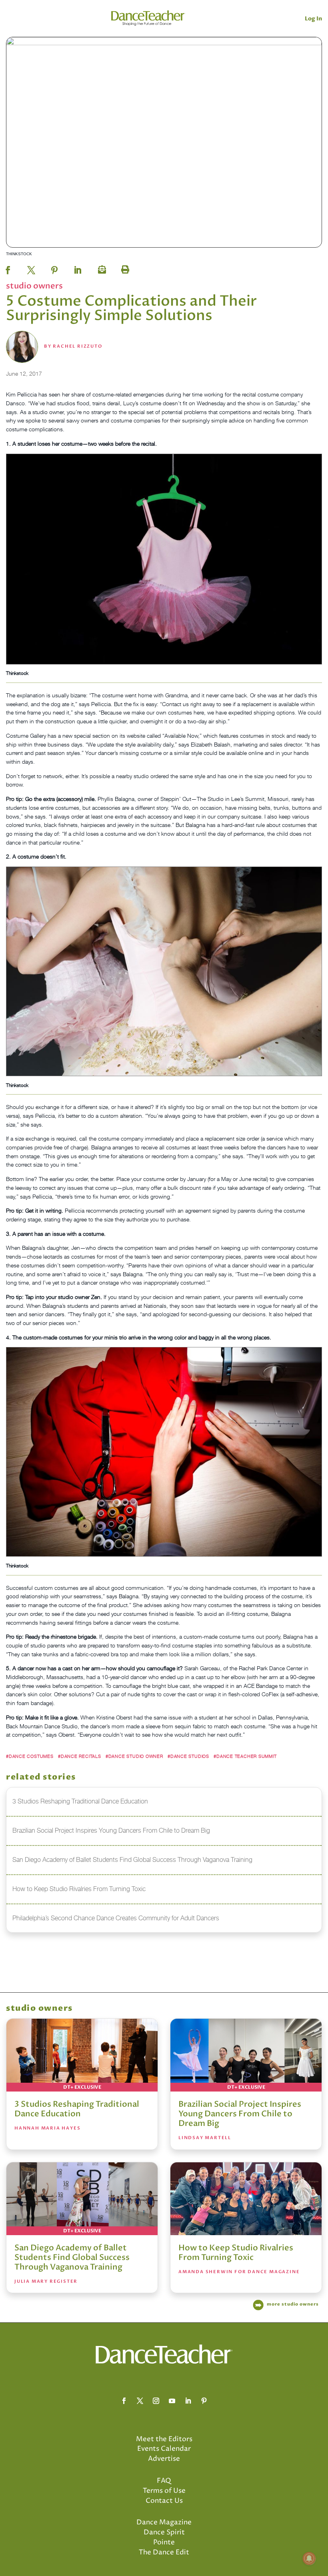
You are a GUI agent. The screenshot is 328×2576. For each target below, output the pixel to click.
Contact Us (164, 2501)
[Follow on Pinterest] (204, 2401)
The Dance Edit (164, 2552)
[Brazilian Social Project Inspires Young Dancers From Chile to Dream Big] (246, 2055)
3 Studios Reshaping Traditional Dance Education (77, 2109)
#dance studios (188, 1756)
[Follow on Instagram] (156, 2401)
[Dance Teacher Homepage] (148, 18)
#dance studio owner (134, 1756)
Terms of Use (164, 2491)
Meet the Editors (164, 2439)
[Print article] (124, 268)
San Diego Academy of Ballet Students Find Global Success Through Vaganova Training (72, 2257)
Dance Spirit (164, 2532)
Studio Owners (34, 286)
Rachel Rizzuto (77, 346)
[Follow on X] (140, 2401)
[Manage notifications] (309, 2558)
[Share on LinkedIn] (78, 268)
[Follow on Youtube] (172, 2401)
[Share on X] (31, 268)
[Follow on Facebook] (124, 2401)
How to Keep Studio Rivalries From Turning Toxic (236, 2253)
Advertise (164, 2459)
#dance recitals (80, 1756)
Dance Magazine (164, 2522)
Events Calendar (164, 2449)
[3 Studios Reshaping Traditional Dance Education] (82, 2055)
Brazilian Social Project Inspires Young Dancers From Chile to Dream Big (240, 2114)
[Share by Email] (101, 268)
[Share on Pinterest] (54, 268)
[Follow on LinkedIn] (188, 2401)
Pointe (164, 2542)
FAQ (164, 2481)
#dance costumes (30, 1756)
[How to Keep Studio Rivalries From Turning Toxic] (246, 2199)
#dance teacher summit (245, 1756)
